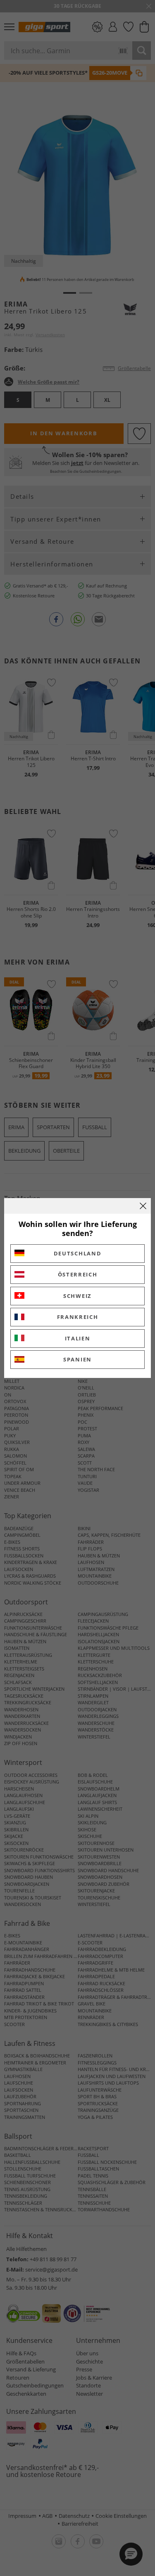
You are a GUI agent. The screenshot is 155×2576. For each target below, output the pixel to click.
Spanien (77, 1359)
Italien (78, 1338)
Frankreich (78, 1317)
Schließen (143, 1206)
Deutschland (78, 1253)
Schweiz (77, 1296)
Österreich (78, 1274)
